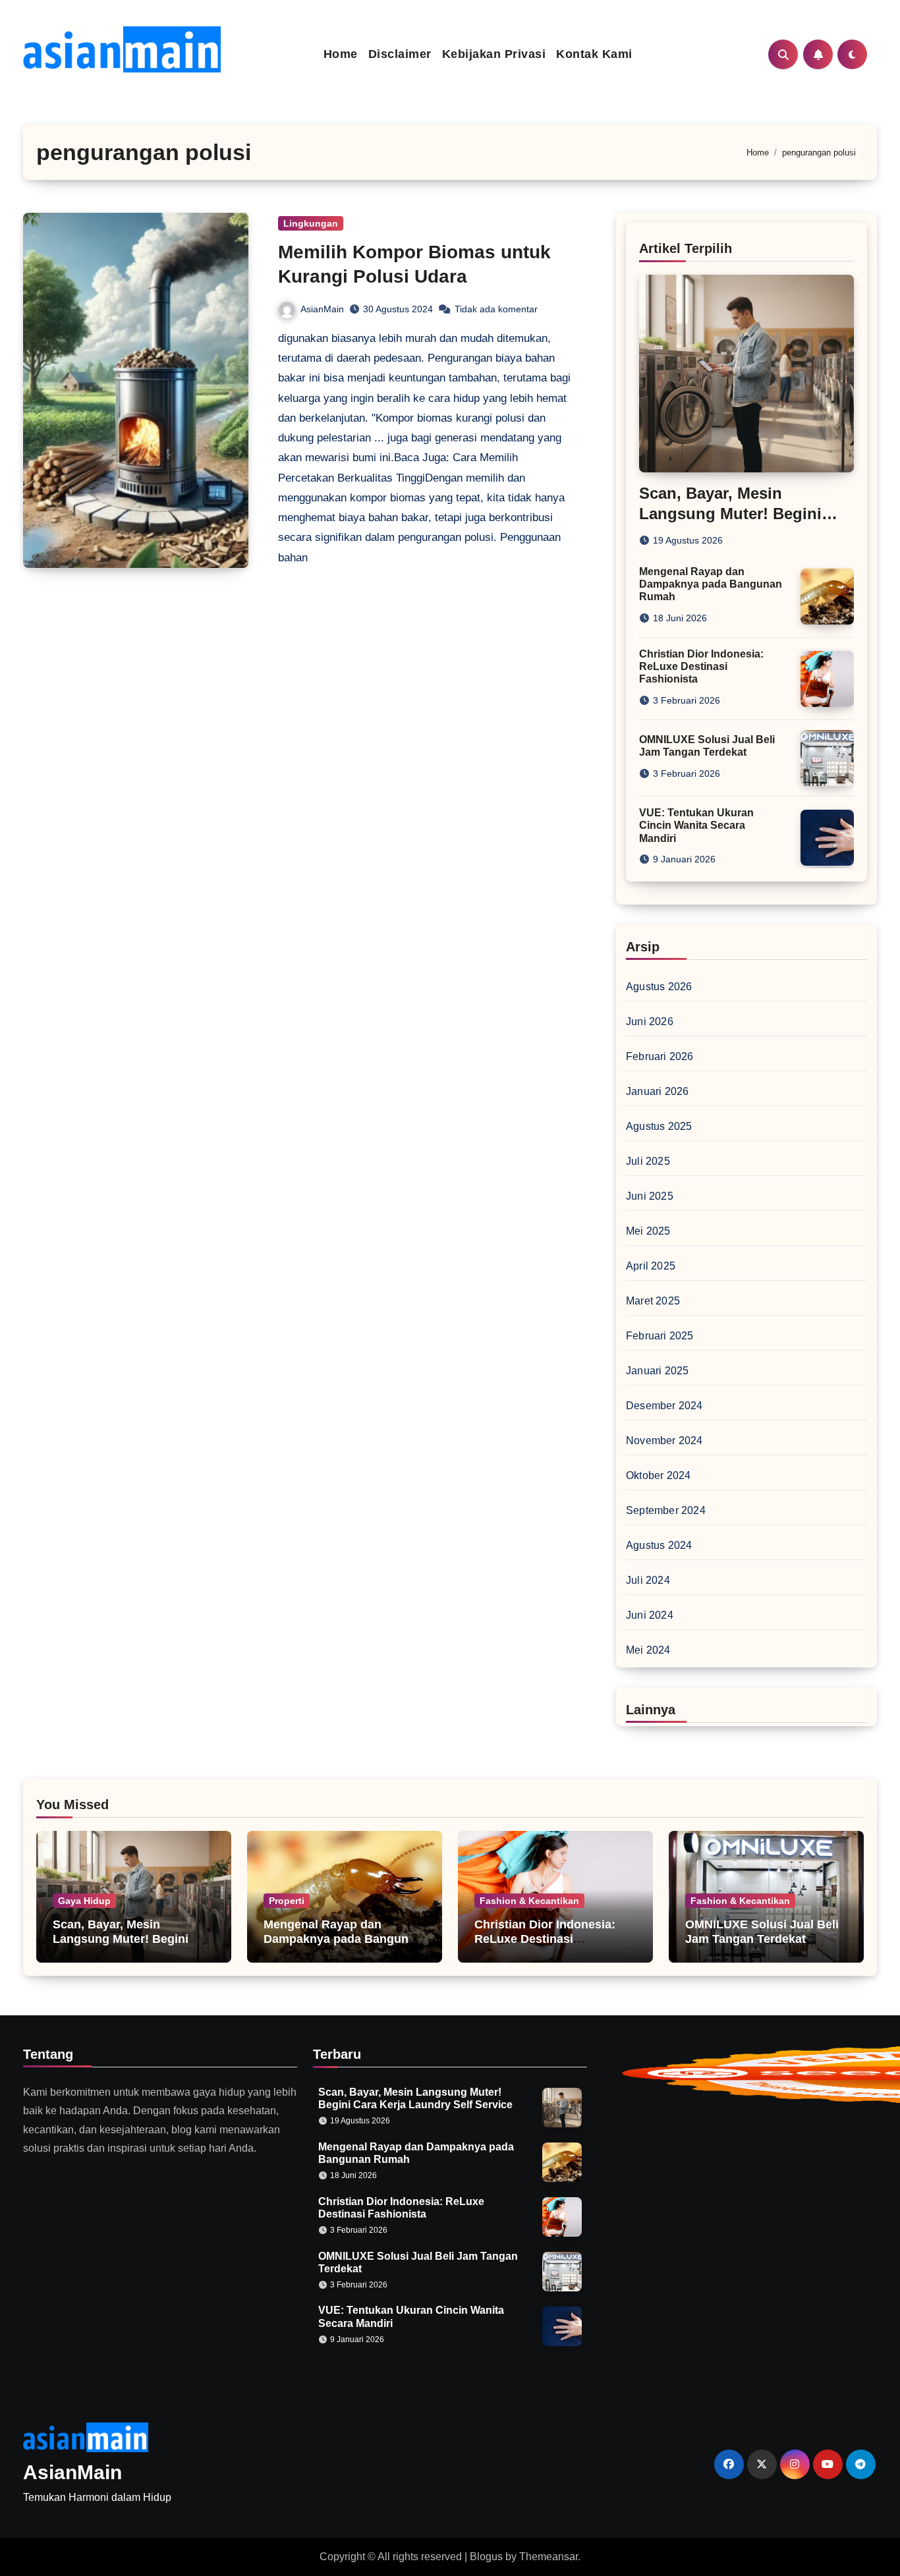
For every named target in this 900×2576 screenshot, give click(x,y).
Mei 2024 (648, 1650)
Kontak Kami (594, 54)
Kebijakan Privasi (494, 54)
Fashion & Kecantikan (529, 1901)
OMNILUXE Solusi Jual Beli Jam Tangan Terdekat (762, 1932)
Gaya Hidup (84, 1901)
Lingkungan (311, 223)
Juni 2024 (650, 1615)
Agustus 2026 (659, 987)
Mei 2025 (648, 1231)
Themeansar (548, 2557)
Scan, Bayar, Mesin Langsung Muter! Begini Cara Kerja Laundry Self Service (121, 1946)
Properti (287, 1901)
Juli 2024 (648, 1580)
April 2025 (651, 1266)
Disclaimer (400, 54)
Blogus (486, 2557)
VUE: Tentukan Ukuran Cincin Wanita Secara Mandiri (696, 825)
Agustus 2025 (659, 1126)
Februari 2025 (660, 1336)
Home (341, 54)
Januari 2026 (657, 1091)
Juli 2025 (648, 1161)
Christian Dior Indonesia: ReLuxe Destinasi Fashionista (701, 666)
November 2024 (664, 1441)
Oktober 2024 (658, 1475)
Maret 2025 (653, 1301)
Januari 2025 (657, 1371)
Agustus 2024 (659, 1545)
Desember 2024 (664, 1406)
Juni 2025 (650, 1196)
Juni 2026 (650, 1022)
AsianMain (322, 309)
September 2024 (666, 1510)
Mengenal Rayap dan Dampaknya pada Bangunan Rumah (711, 584)
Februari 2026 (660, 1056)
